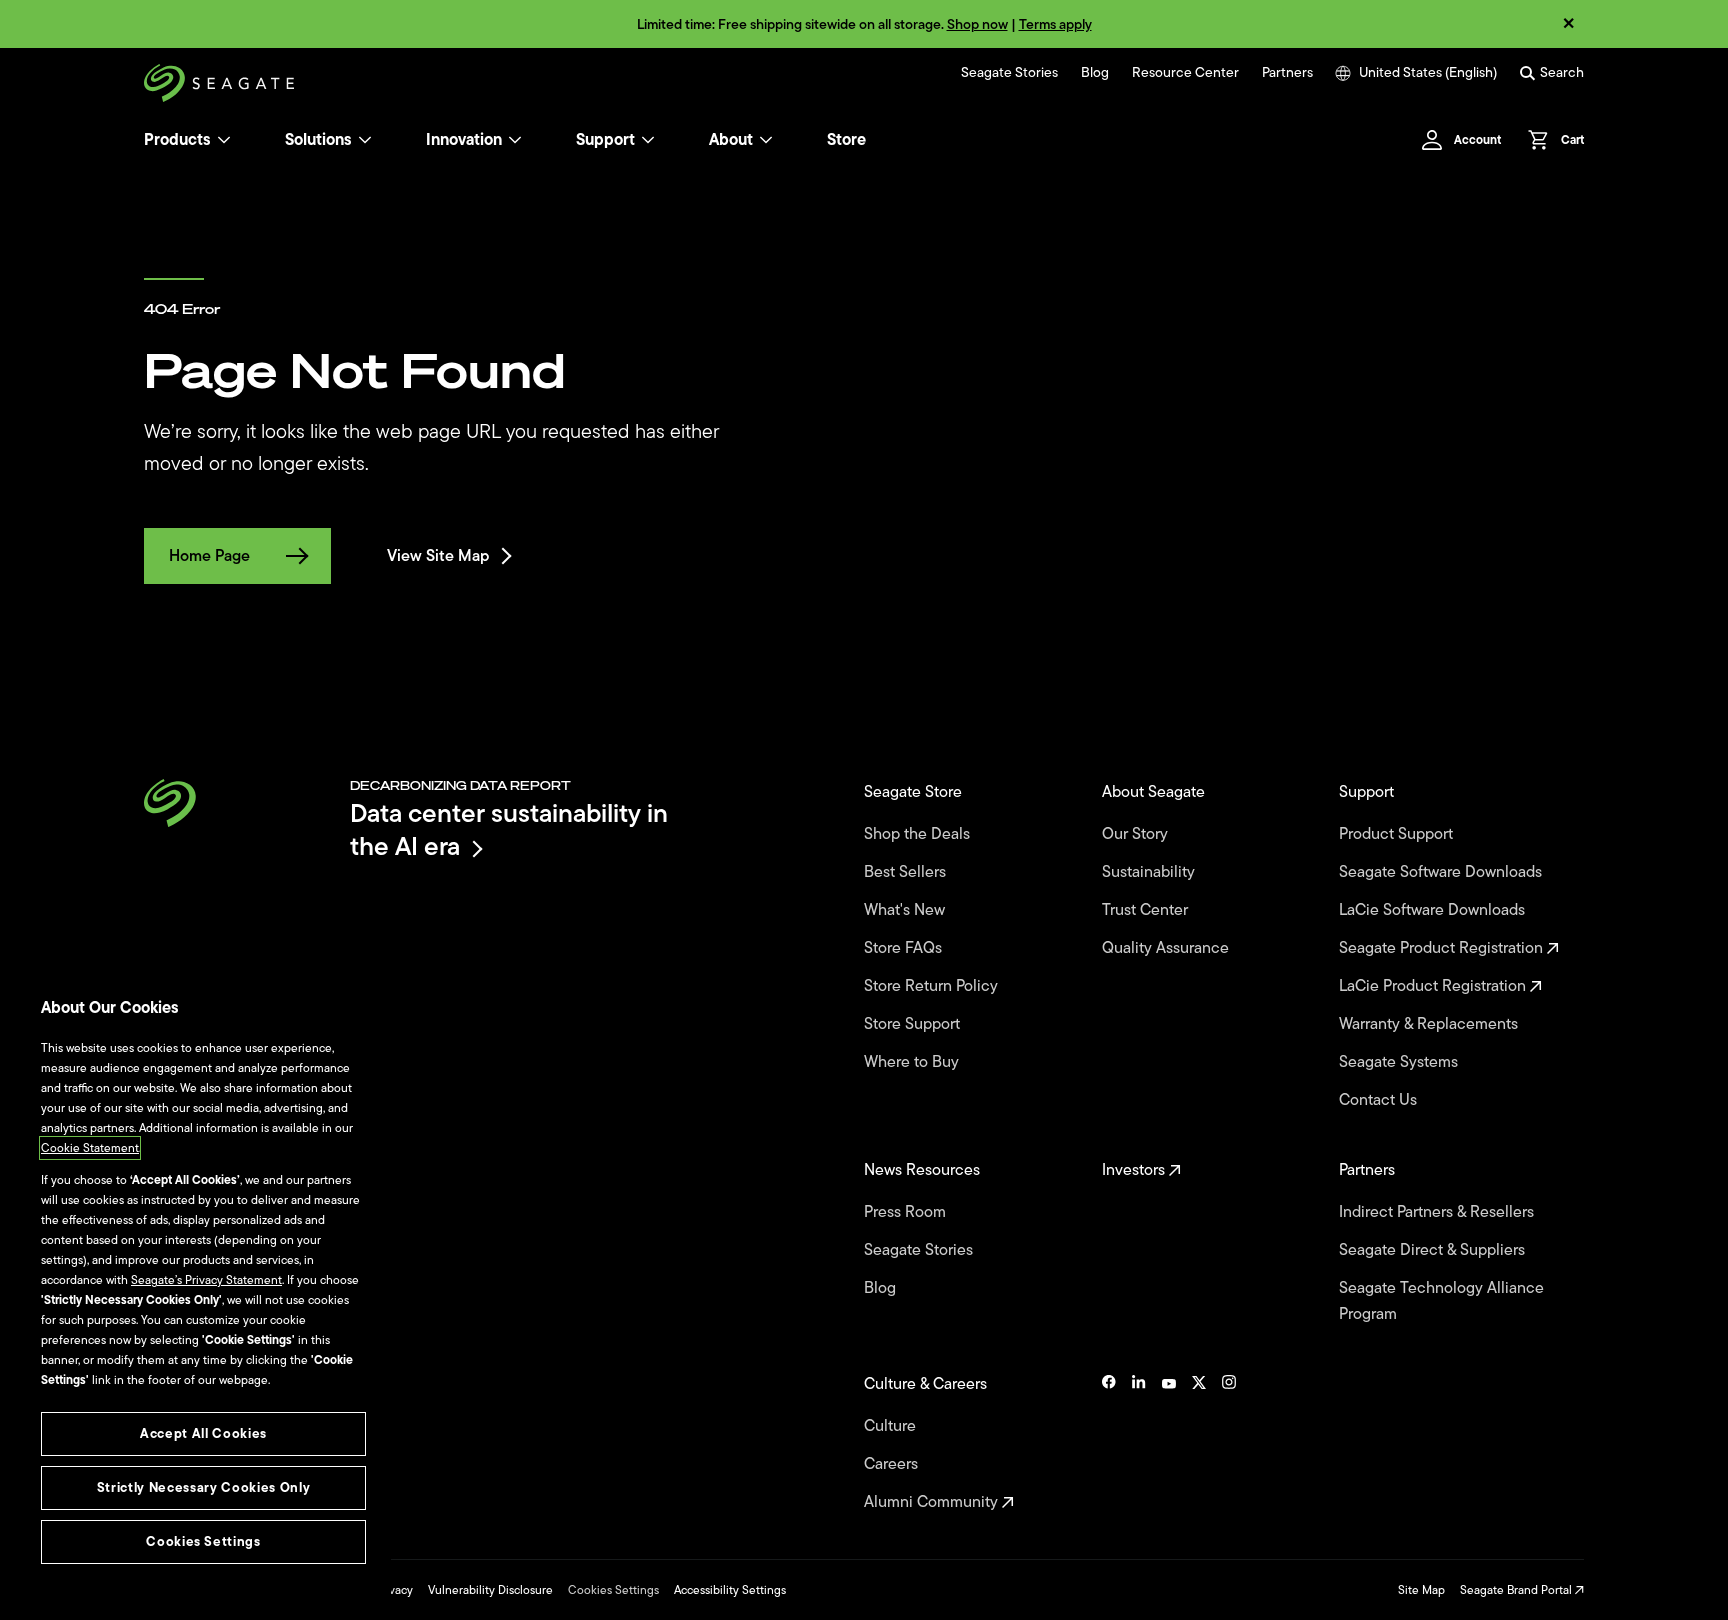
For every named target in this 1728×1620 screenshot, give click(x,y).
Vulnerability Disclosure (490, 1590)
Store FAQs (905, 948)
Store (846, 140)
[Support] (648, 140)
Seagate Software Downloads (1442, 872)
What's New (906, 910)
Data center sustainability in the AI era (509, 829)
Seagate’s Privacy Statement (206, 1280)
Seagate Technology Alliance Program (1441, 1301)
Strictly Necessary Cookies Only (203, 1487)
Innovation (464, 140)
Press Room (907, 1212)
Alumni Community (933, 1502)
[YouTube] (1169, 1443)
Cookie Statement (90, 1148)
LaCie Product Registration (1434, 986)
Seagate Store (915, 792)
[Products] (224, 140)
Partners (1287, 73)
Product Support (1398, 834)
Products (177, 140)
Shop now (977, 24)
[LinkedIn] (1139, 1443)
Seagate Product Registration (1443, 948)
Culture (892, 1426)
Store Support (914, 1024)
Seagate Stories (1009, 73)
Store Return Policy (933, 986)
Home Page (209, 556)
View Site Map (438, 556)
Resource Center (1185, 73)
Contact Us (1380, 1100)
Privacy (394, 1590)
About (731, 140)
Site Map (1421, 1590)
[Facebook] (1109, 1443)
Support (605, 140)
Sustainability (1150, 872)
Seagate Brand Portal (1517, 1590)
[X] (1199, 1443)
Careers (893, 1464)
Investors (1135, 1170)
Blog (1095, 73)
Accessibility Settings (730, 1590)
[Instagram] (1229, 1443)
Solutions (318, 140)
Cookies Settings (613, 1590)
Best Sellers (907, 872)
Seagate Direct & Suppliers (1434, 1250)
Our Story (1137, 834)
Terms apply (1055, 24)
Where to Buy (913, 1062)
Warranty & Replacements (1430, 1024)
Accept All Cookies (203, 1433)
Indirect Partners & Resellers (1438, 1212)
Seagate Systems (1400, 1062)
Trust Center (1147, 910)
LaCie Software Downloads (1434, 910)
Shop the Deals (921, 834)
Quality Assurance (1167, 948)
